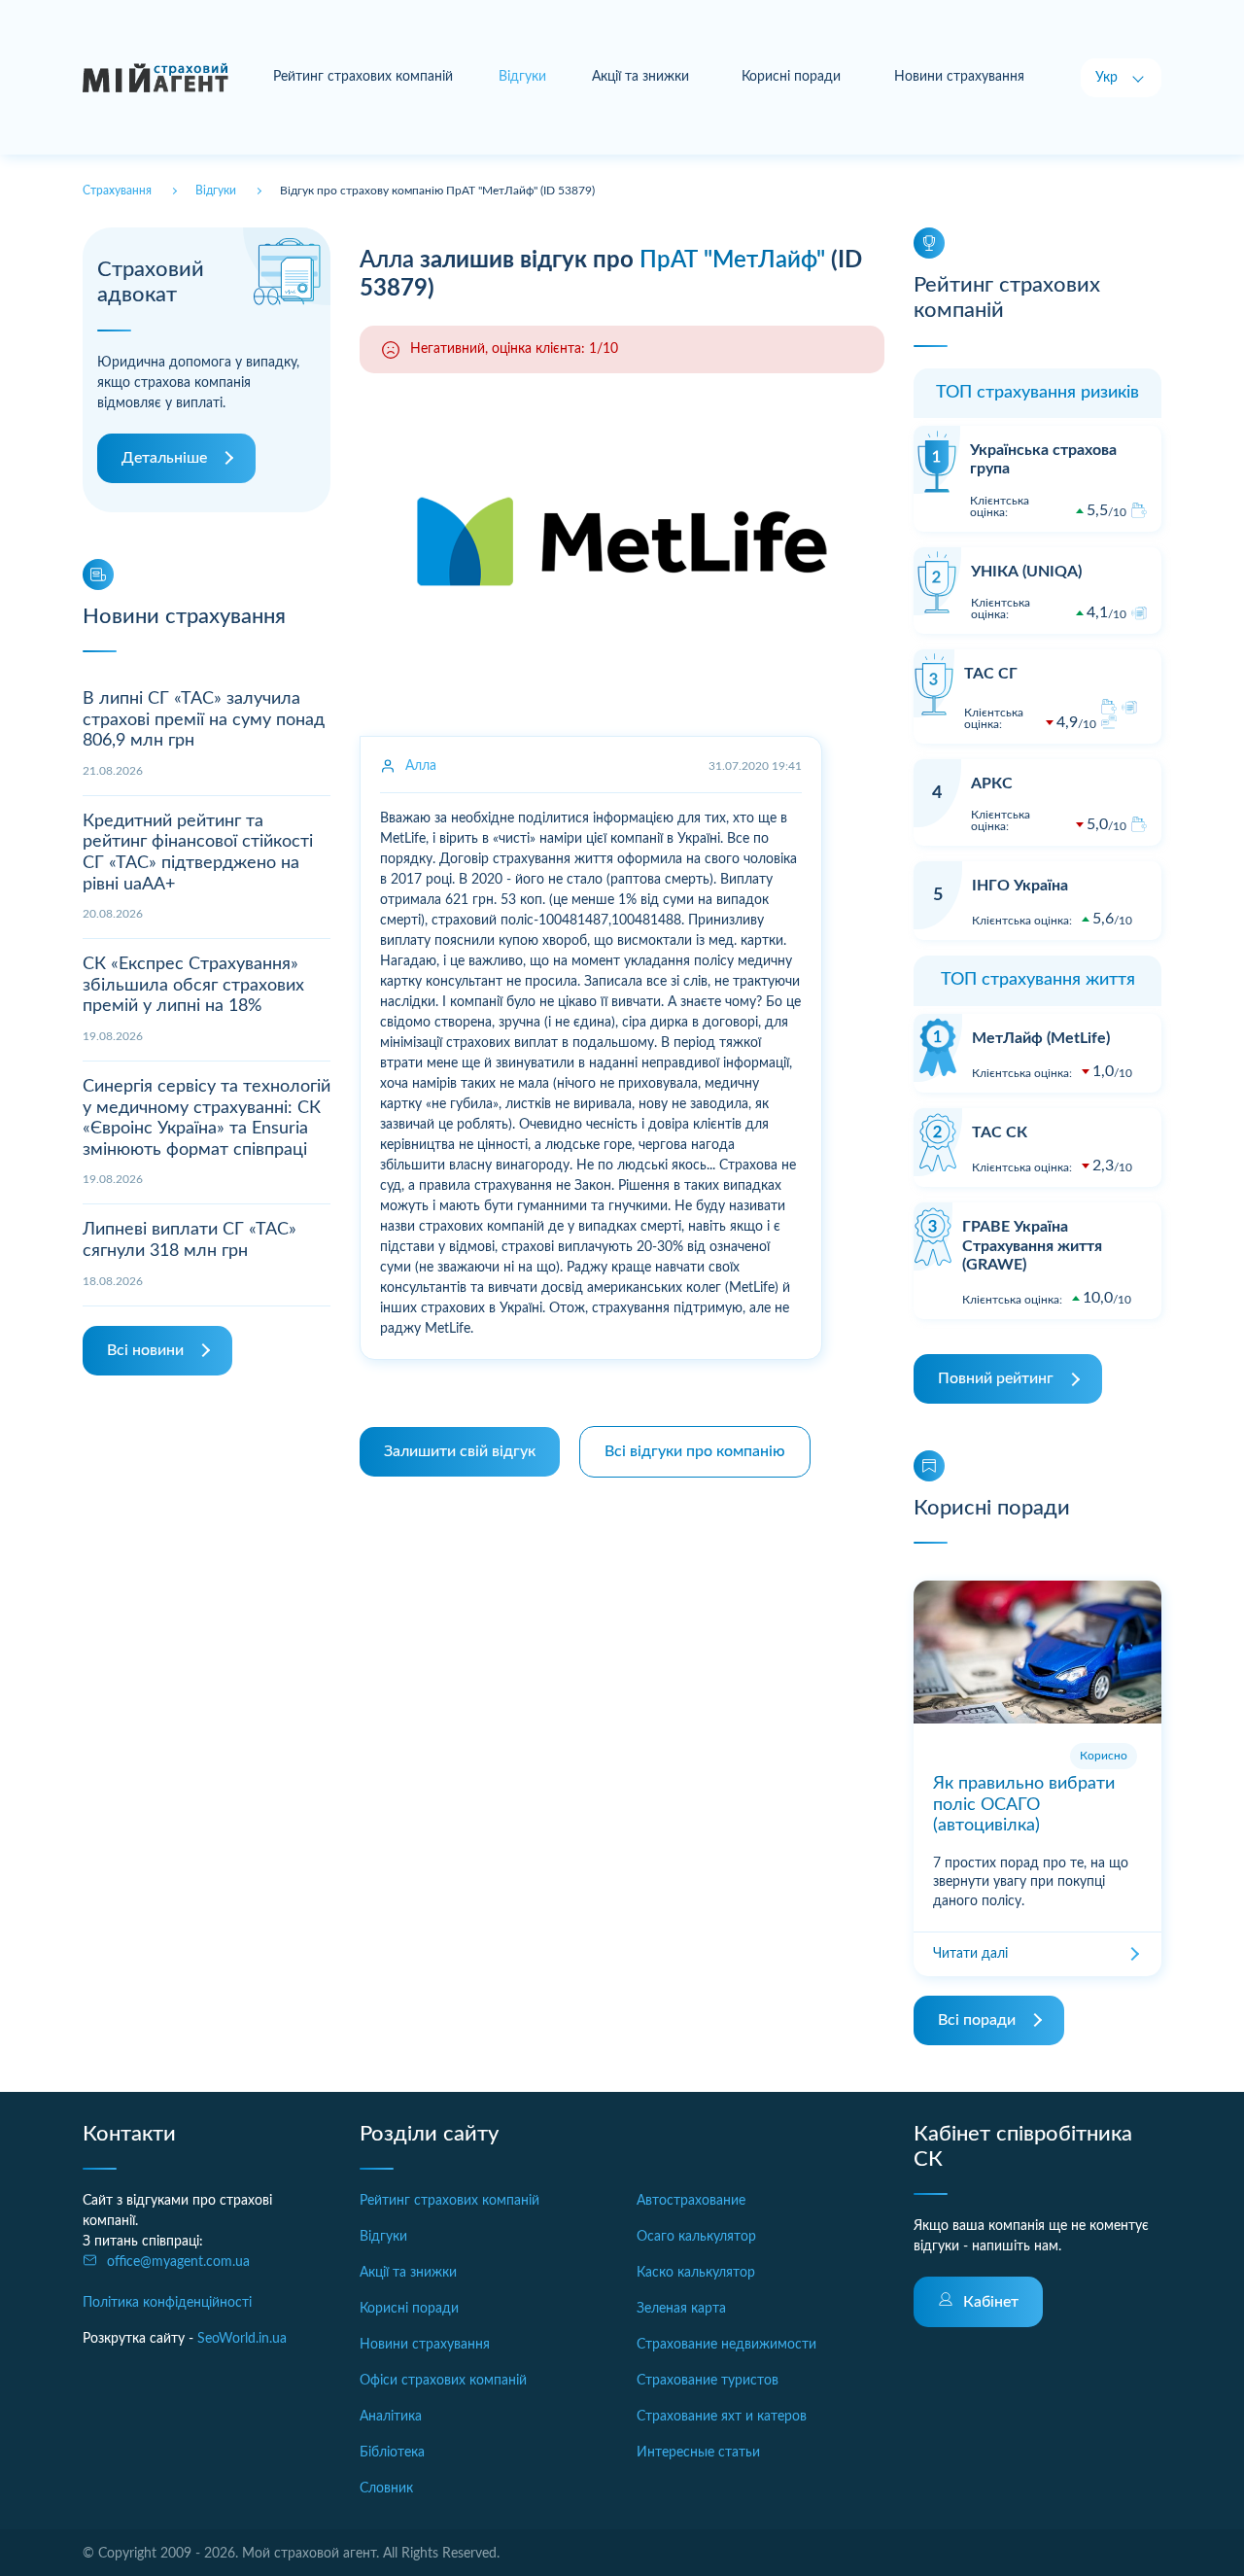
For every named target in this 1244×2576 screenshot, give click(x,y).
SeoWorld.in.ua (242, 2339)
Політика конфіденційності (167, 2303)
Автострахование (691, 2201)
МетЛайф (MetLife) (1041, 1038)
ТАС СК (1000, 1132)
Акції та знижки (640, 77)
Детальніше (164, 458)
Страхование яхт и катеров (722, 2417)
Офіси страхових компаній (443, 2381)
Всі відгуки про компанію (695, 1451)
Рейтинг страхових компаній (363, 77)
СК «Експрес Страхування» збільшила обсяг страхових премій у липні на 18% (193, 985)
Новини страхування (959, 77)
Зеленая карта (681, 2309)
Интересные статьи (698, 2453)
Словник (386, 2489)
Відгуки (383, 2237)
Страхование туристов (708, 2381)
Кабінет (991, 2302)
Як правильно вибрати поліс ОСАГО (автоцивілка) (1024, 1805)
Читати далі (970, 1954)
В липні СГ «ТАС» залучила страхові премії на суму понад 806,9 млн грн (204, 720)
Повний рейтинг (996, 1378)
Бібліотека (392, 2453)
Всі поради (977, 2020)
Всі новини (145, 1350)
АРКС (992, 783)
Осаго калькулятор (696, 2237)
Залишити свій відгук (460, 1451)
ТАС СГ (991, 674)
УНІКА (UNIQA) (1026, 572)
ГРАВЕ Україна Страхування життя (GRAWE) (1032, 1245)
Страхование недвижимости (726, 2345)
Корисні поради (791, 77)
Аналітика (391, 2417)
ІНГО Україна (1020, 886)
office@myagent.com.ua (178, 2262)
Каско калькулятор (696, 2273)
